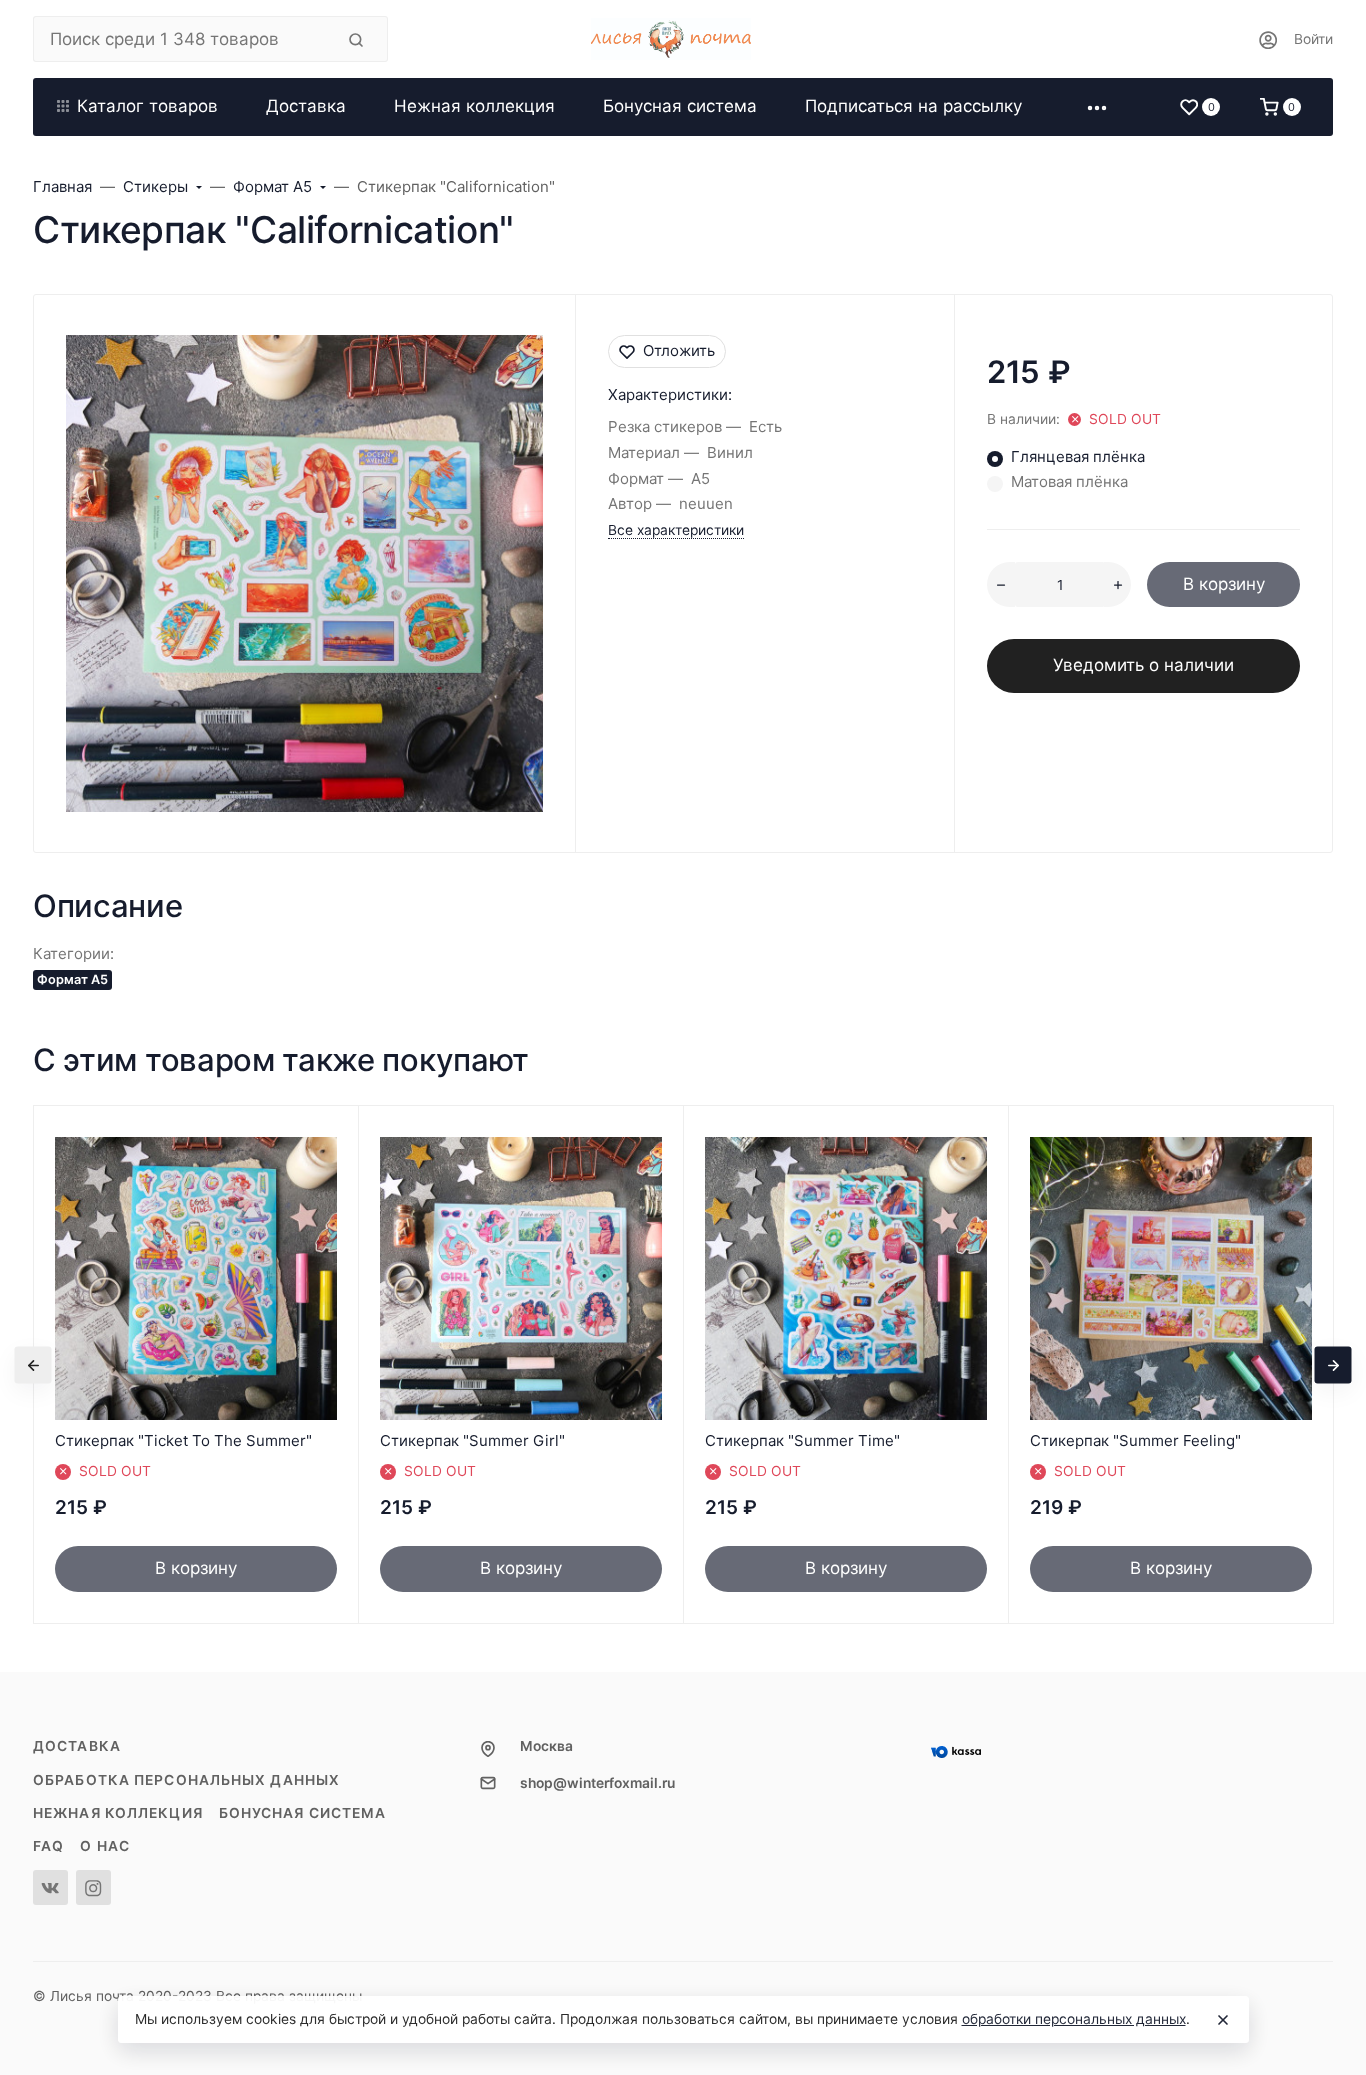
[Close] (1223, 2020)
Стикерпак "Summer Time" (802, 1440)
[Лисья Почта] (682, 39)
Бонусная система (303, 1813)
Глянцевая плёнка (1078, 456)
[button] (1097, 107)
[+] (1118, 585)
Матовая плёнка (1069, 481)
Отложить (679, 350)
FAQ (48, 1846)
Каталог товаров (147, 106)
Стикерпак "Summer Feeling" (1135, 1440)
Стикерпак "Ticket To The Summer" (183, 1440)
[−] (1001, 585)
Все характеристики (676, 530)
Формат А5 (72, 979)
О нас (105, 1846)
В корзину (1224, 584)
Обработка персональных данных (186, 1780)
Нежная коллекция (118, 1813)
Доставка (77, 1746)
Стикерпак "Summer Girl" (472, 1440)
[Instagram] (93, 1887)
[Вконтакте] (50, 1887)
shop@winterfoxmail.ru (597, 1783)
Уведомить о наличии (1143, 665)
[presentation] (33, 1364)
